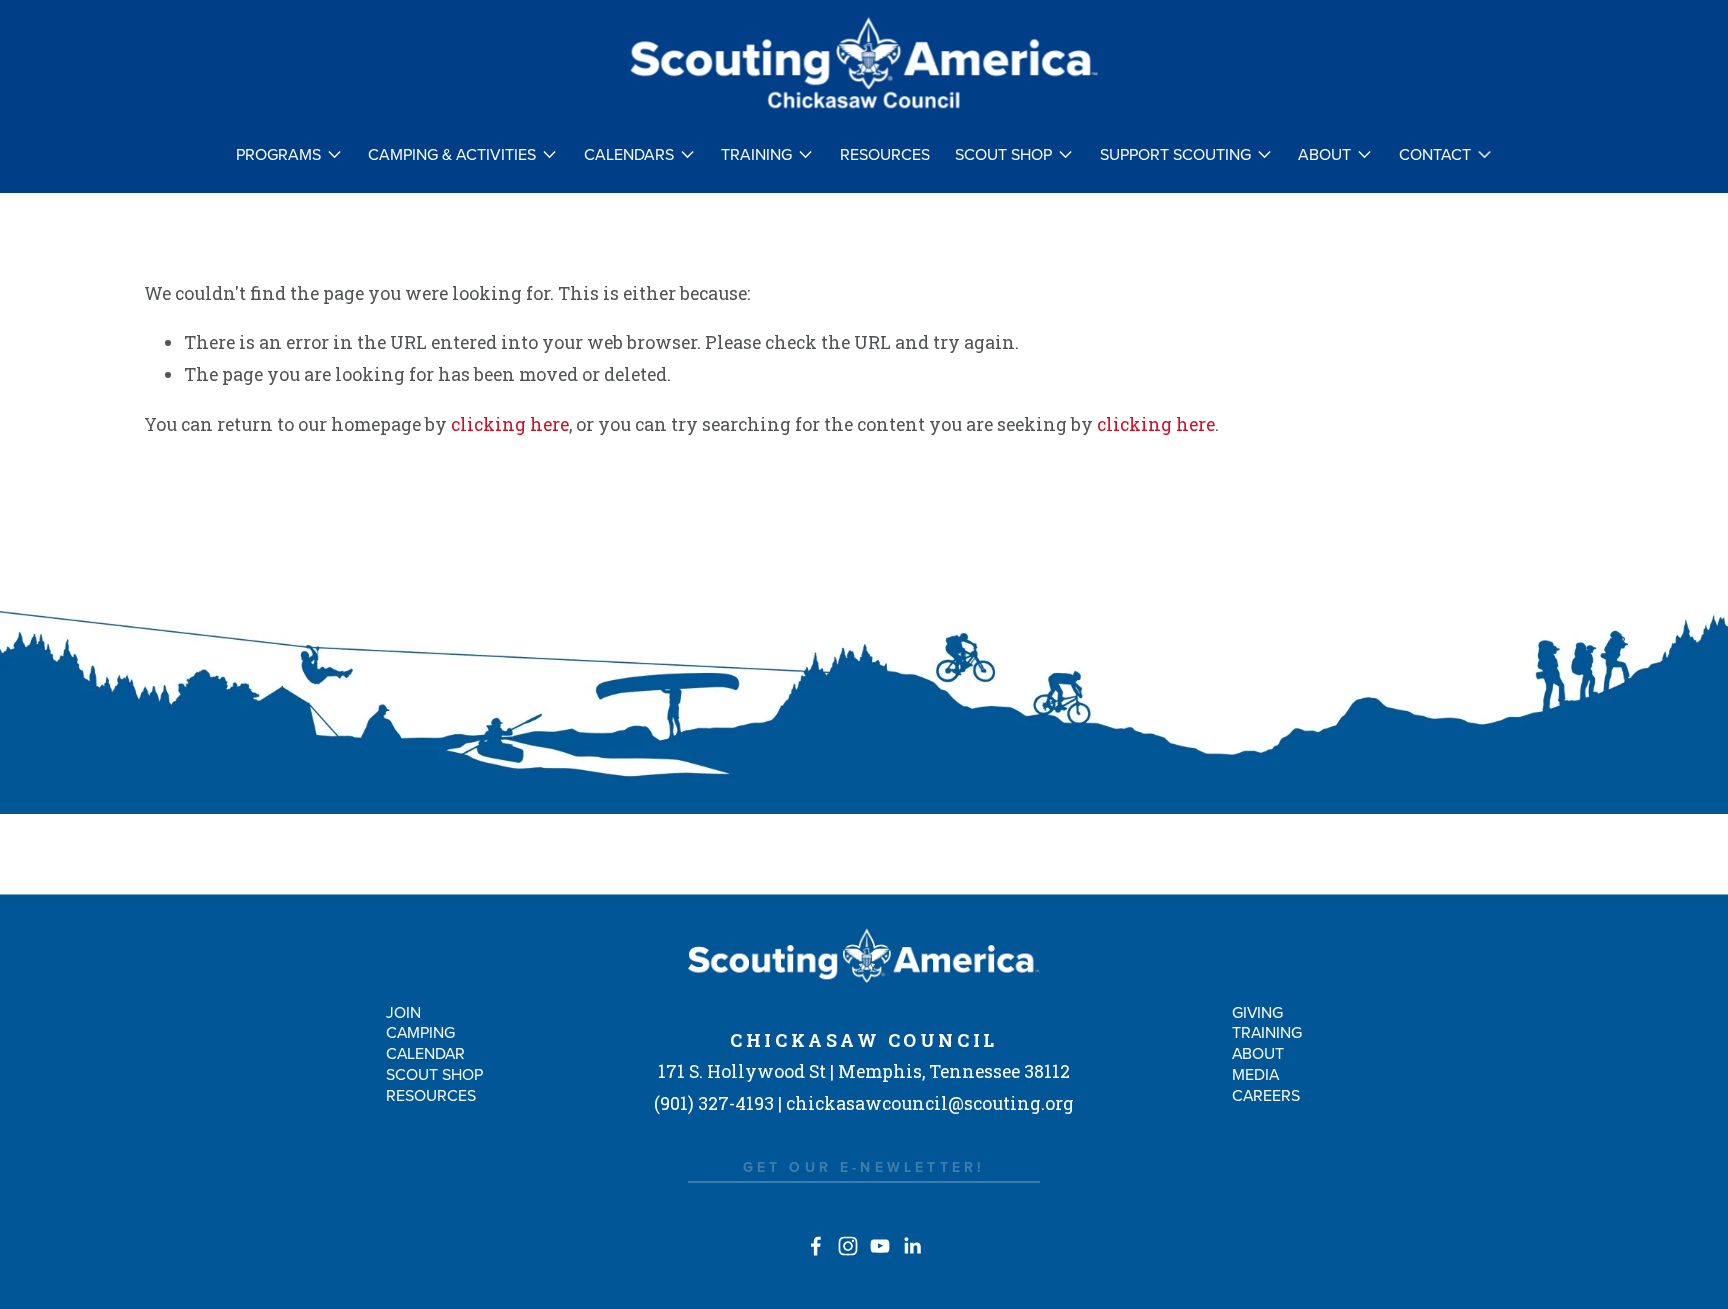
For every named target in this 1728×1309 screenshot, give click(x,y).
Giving (1257, 1012)
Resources (885, 155)
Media (1255, 1074)
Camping (420, 1032)
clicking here (510, 424)
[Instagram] (848, 1246)
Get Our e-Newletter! (864, 1167)
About (1258, 1053)
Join (403, 1012)
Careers (1266, 1095)
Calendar (425, 1053)
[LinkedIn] (912, 1246)
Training (1267, 1032)
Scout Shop (434, 1074)
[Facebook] (816, 1246)
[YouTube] (880, 1246)
